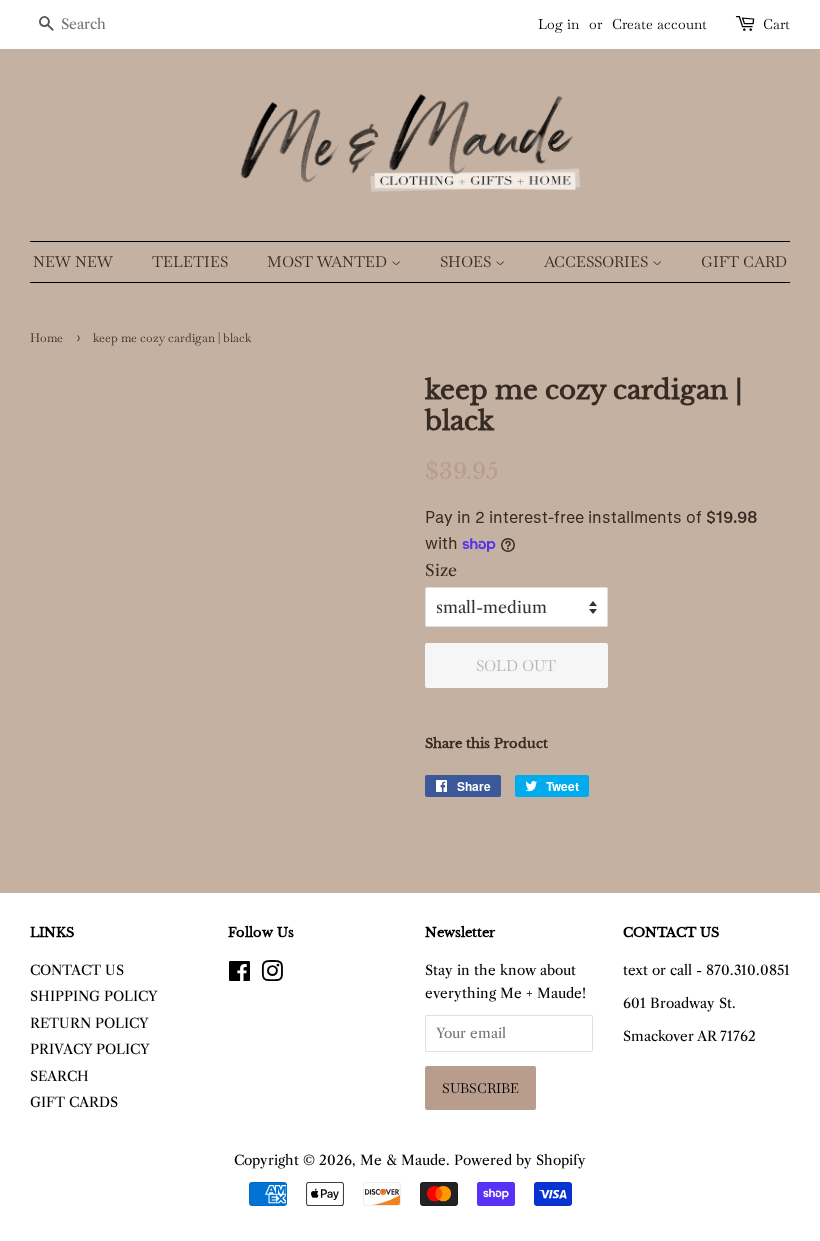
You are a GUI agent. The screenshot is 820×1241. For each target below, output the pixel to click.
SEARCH (59, 1076)
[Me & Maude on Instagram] (272, 975)
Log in (558, 24)
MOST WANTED (329, 261)
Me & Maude (403, 1160)
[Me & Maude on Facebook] (239, 975)
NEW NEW (73, 261)
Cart (776, 24)
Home (46, 338)
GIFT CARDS (74, 1102)
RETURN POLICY (89, 1023)
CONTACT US (77, 970)
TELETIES (190, 261)
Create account (659, 24)
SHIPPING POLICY (94, 996)
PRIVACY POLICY (90, 1049)
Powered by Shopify (520, 1160)
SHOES (467, 261)
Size (441, 570)
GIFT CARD (744, 261)
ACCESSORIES (598, 261)
